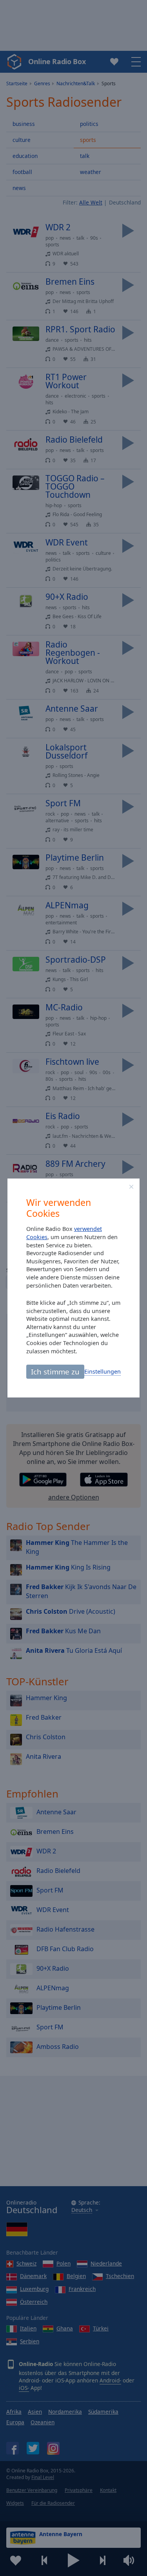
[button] (131, 1187)
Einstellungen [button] (103, 1371)
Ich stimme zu (55, 1371)
